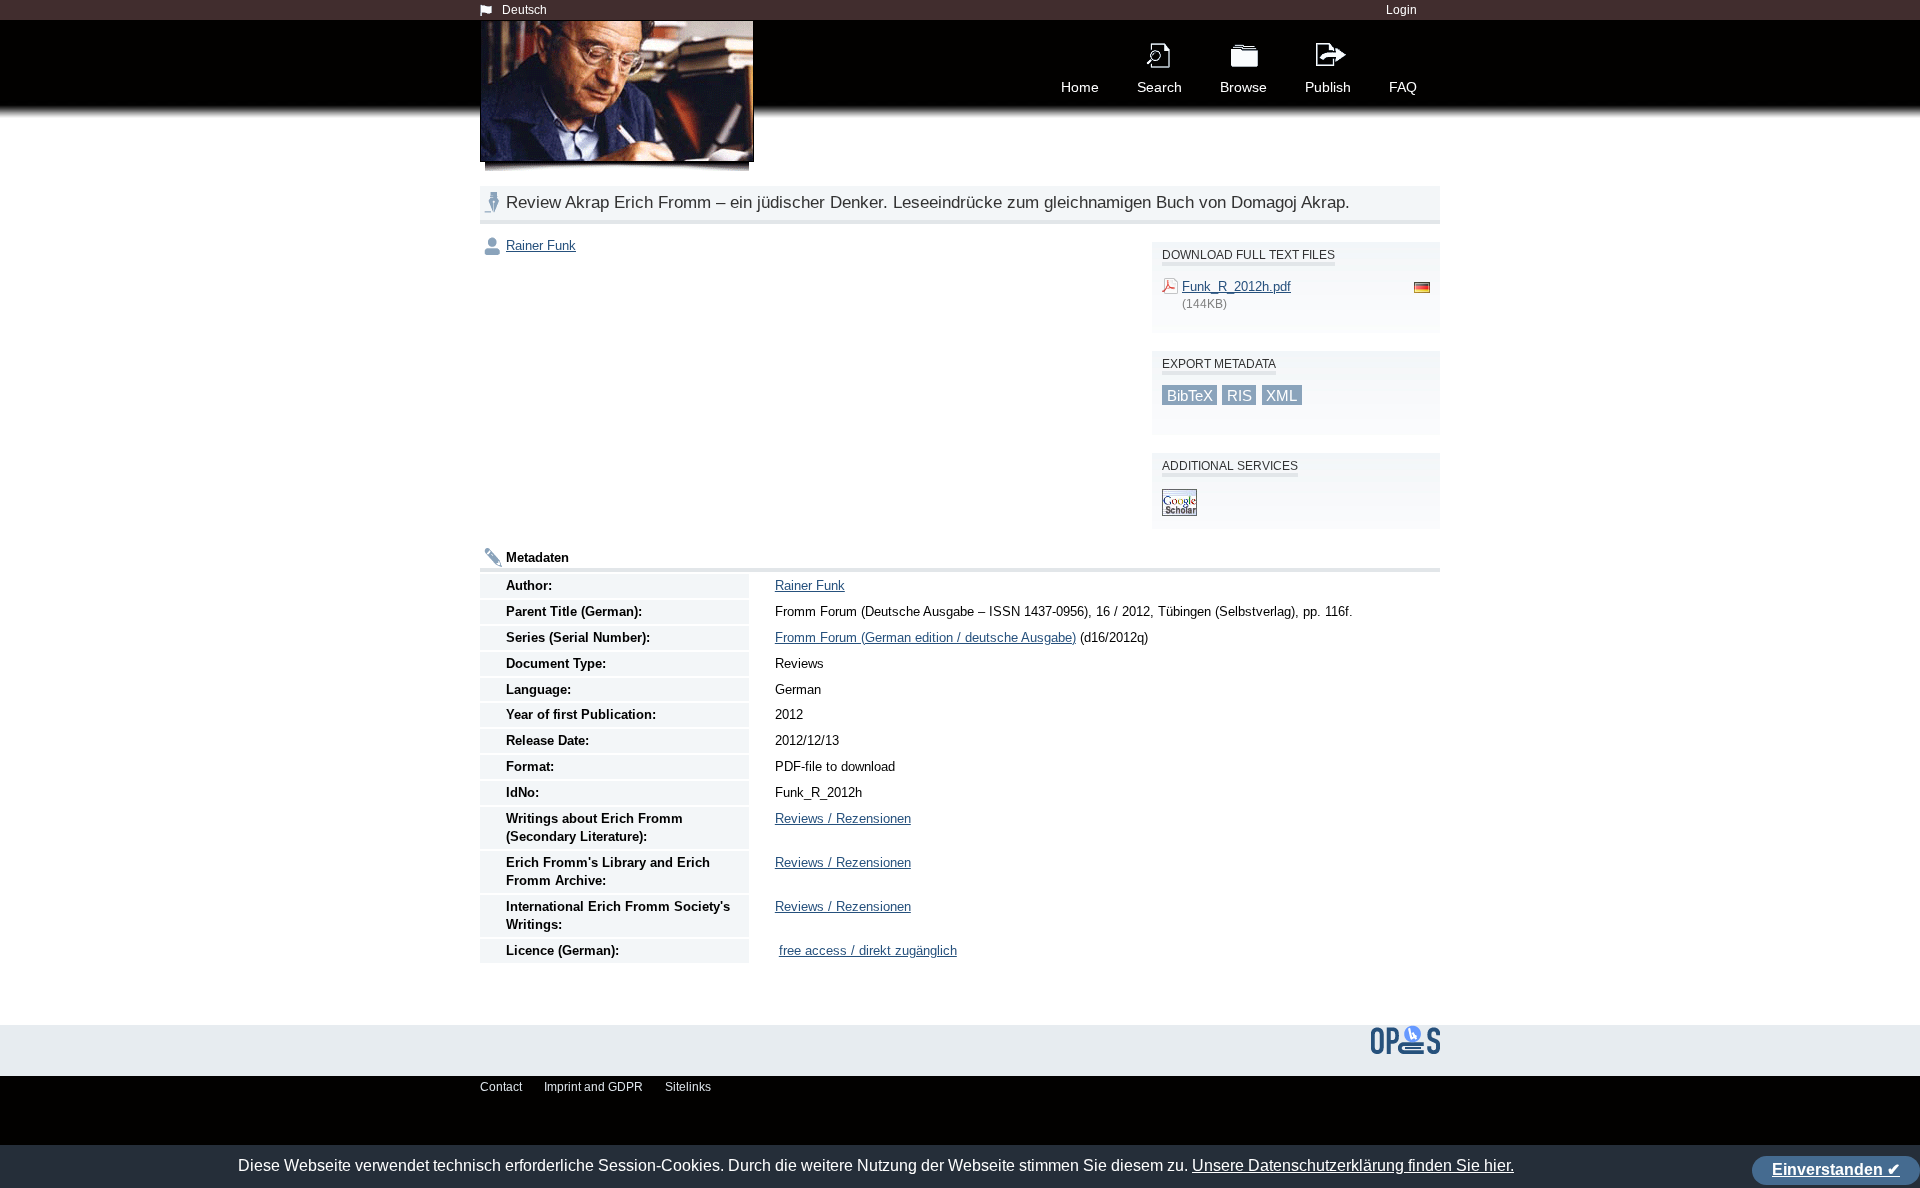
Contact (501, 1087)
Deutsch (524, 10)
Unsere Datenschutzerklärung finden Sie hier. (1353, 1165)
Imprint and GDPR (593, 1087)
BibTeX (1190, 395)
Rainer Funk (541, 245)
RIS (1239, 395)
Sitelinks (688, 1087)
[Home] (621, 114)
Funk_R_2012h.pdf (1236, 286)
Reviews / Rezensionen (843, 818)
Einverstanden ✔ (1836, 1169)
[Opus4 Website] (1405, 1050)
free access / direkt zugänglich (868, 950)
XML (1281, 395)
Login (1401, 10)
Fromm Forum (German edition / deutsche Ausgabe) (925, 637)
